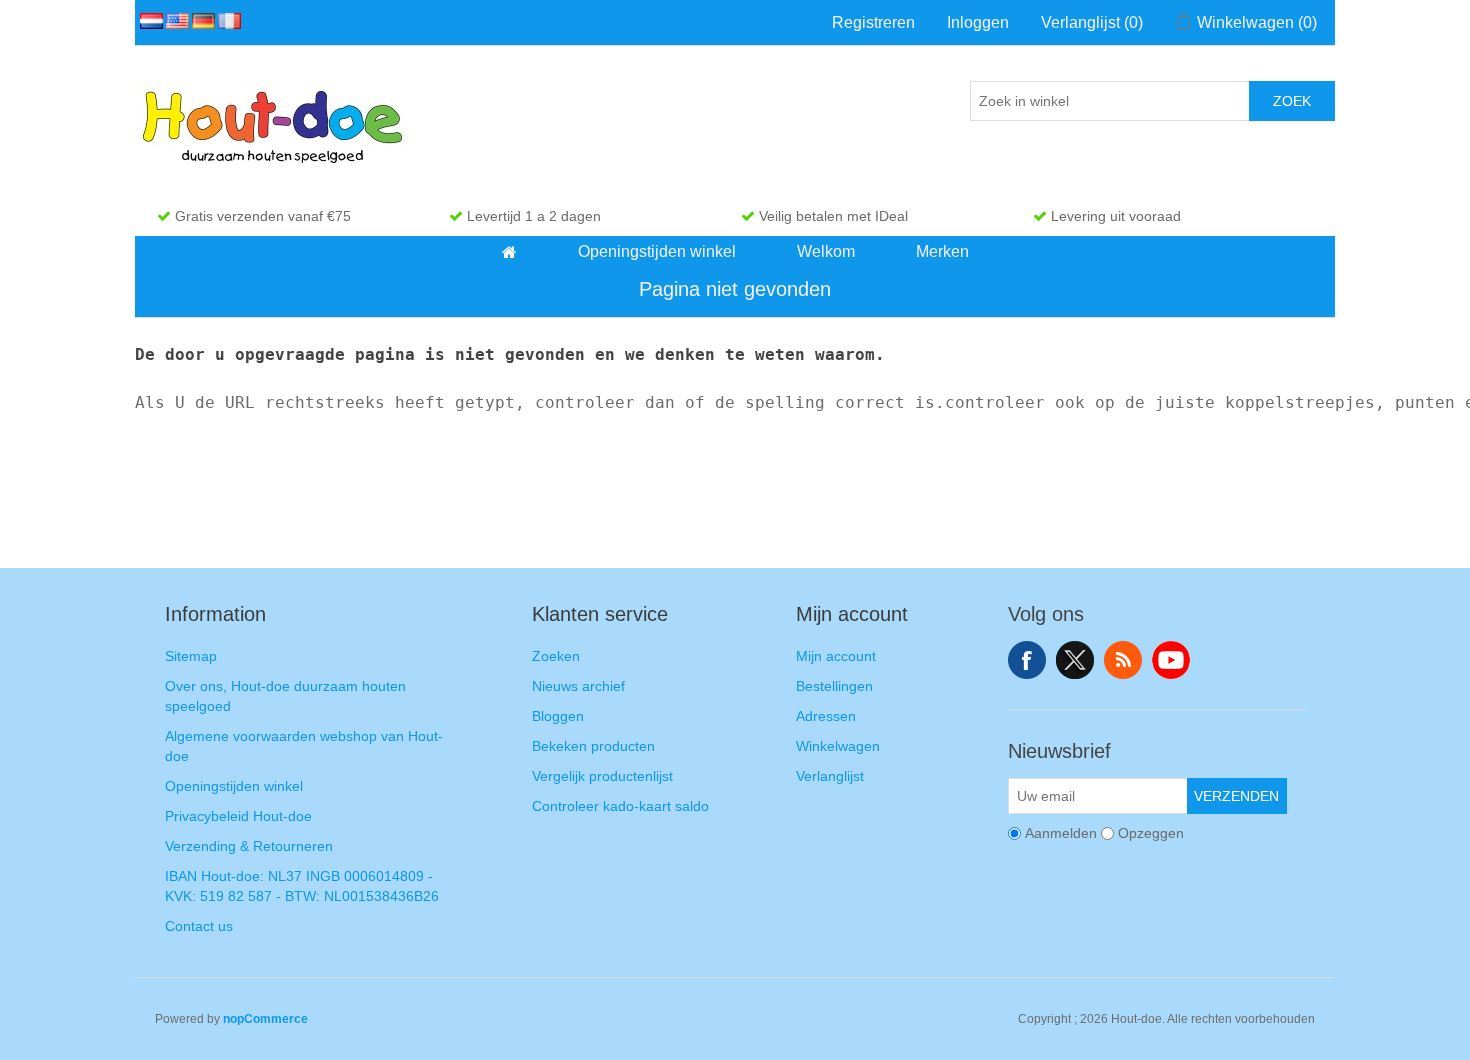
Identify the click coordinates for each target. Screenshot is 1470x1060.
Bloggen (558, 716)
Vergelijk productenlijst (602, 776)
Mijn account (836, 656)
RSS (1123, 660)
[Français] (226, 21)
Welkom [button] (826, 251)
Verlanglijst (830, 776)
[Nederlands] (148, 21)
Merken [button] (942, 251)
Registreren (873, 22)
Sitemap (191, 656)
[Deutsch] (200, 21)
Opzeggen (1151, 833)
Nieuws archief (578, 686)
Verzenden (1236, 796)
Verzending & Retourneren (249, 846)
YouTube (1171, 660)
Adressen (826, 716)
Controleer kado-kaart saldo (620, 806)
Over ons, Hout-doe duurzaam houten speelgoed (285, 696)
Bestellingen (834, 686)
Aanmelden (1061, 833)
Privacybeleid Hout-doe (238, 816)
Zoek (1292, 101)
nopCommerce (265, 1019)
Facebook (1027, 660)
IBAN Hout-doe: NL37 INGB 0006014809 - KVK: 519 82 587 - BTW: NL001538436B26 (302, 886)
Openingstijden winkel (234, 786)
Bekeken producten (593, 746)
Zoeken (556, 656)
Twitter (1075, 660)
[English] (174, 21)
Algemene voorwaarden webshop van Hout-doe (304, 746)
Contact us (199, 926)
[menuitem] (510, 252)
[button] (509, 252)
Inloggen (978, 22)
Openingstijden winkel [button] (657, 251)
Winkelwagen (838, 746)
